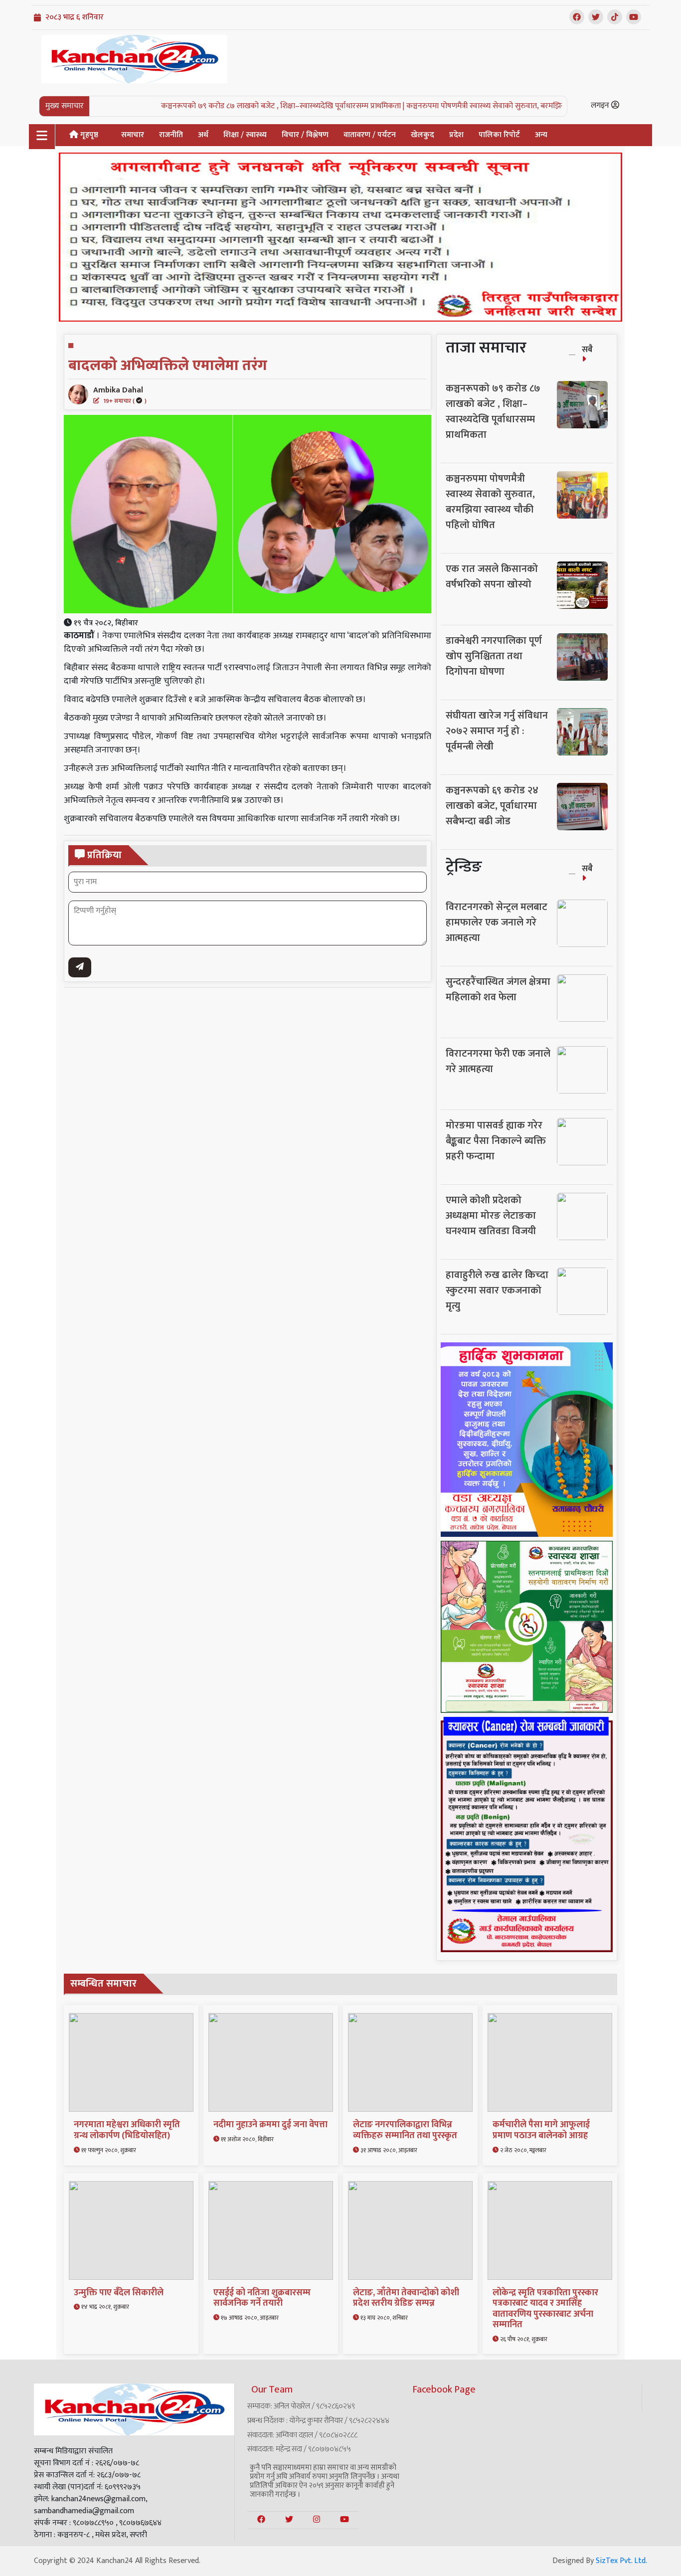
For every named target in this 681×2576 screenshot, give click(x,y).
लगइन (601, 105)
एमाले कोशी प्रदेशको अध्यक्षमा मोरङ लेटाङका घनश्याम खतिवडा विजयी (491, 1216)
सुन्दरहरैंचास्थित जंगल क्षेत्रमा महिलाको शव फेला (498, 990)
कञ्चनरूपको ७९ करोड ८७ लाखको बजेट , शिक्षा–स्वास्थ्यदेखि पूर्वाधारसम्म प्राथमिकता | (204, 106)
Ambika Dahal (120, 394)
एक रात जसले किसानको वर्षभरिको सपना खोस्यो (492, 577)
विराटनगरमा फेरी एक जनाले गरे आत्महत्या (498, 1061)
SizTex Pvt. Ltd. (621, 2561)
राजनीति (171, 135)
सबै (587, 350)
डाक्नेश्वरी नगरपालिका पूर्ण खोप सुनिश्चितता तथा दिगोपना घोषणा (494, 656)
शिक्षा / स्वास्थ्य (245, 135)
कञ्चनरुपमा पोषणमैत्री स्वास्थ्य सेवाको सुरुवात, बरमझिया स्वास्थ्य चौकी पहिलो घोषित (490, 502)
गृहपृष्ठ (88, 135)
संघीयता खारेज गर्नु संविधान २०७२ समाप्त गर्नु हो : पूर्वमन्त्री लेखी (497, 731)
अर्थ (203, 135)
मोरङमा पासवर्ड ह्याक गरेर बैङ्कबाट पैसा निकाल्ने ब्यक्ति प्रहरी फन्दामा (496, 1141)
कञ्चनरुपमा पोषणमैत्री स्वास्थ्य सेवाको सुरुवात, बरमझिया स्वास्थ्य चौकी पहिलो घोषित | (450, 106)
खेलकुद (423, 135)
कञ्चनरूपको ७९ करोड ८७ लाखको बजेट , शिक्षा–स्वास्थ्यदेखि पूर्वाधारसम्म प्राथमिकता (493, 412)
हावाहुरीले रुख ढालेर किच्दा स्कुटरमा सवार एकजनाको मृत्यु (497, 1290)
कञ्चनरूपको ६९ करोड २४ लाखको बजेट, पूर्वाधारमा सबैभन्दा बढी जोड (492, 806)
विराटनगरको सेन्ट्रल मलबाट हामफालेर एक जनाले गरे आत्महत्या (497, 922)
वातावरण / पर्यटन (370, 135)
